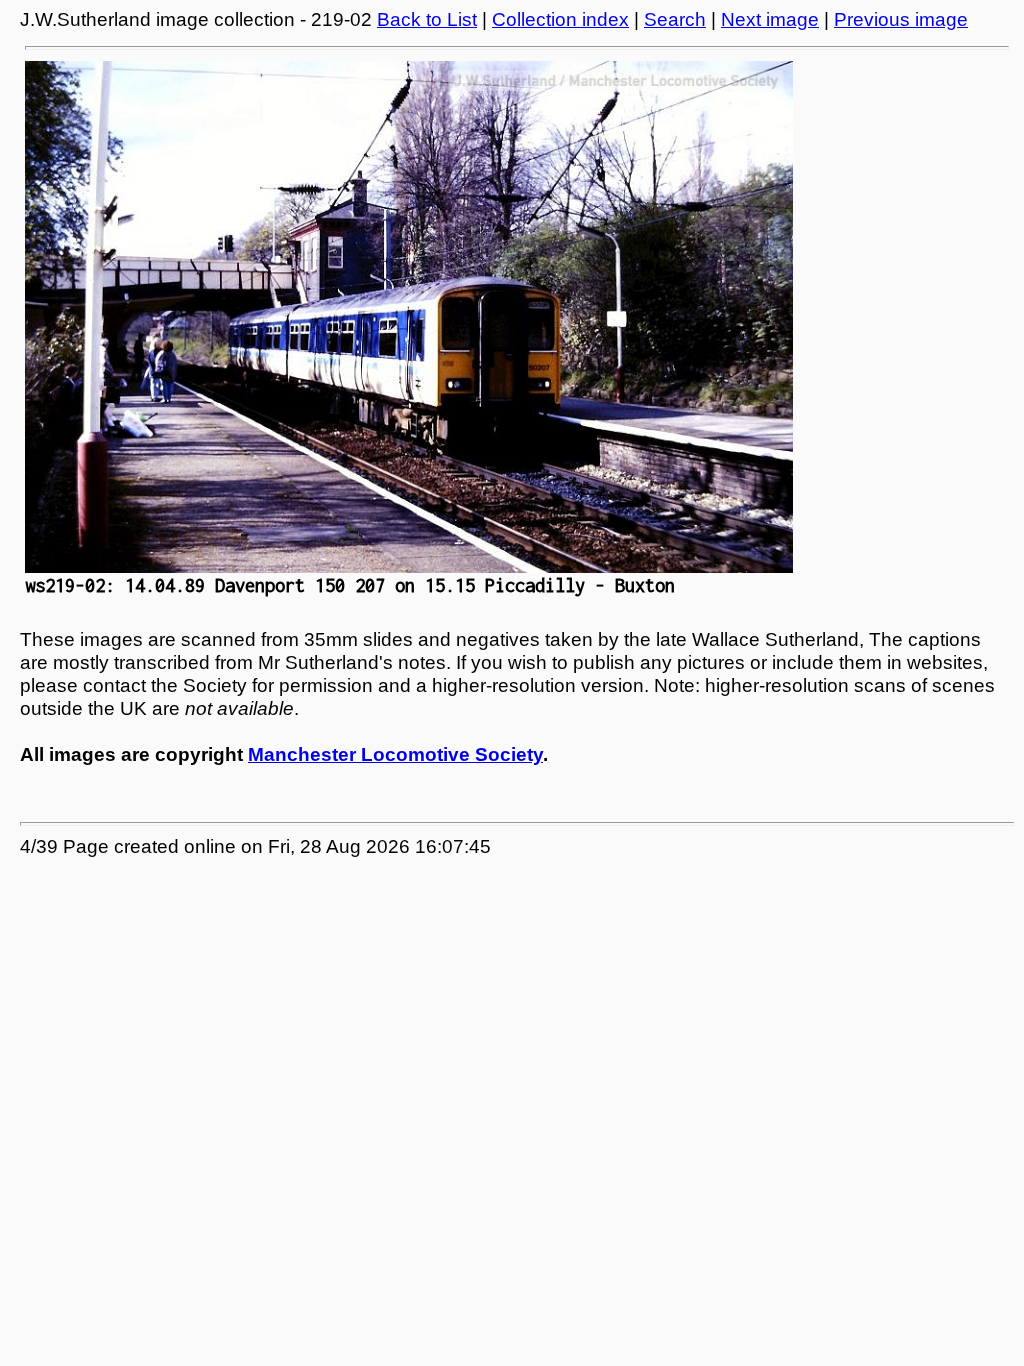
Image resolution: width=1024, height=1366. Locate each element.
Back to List (427, 19)
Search (675, 19)
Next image (770, 19)
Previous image (901, 19)
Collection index (560, 19)
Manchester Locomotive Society (395, 754)
